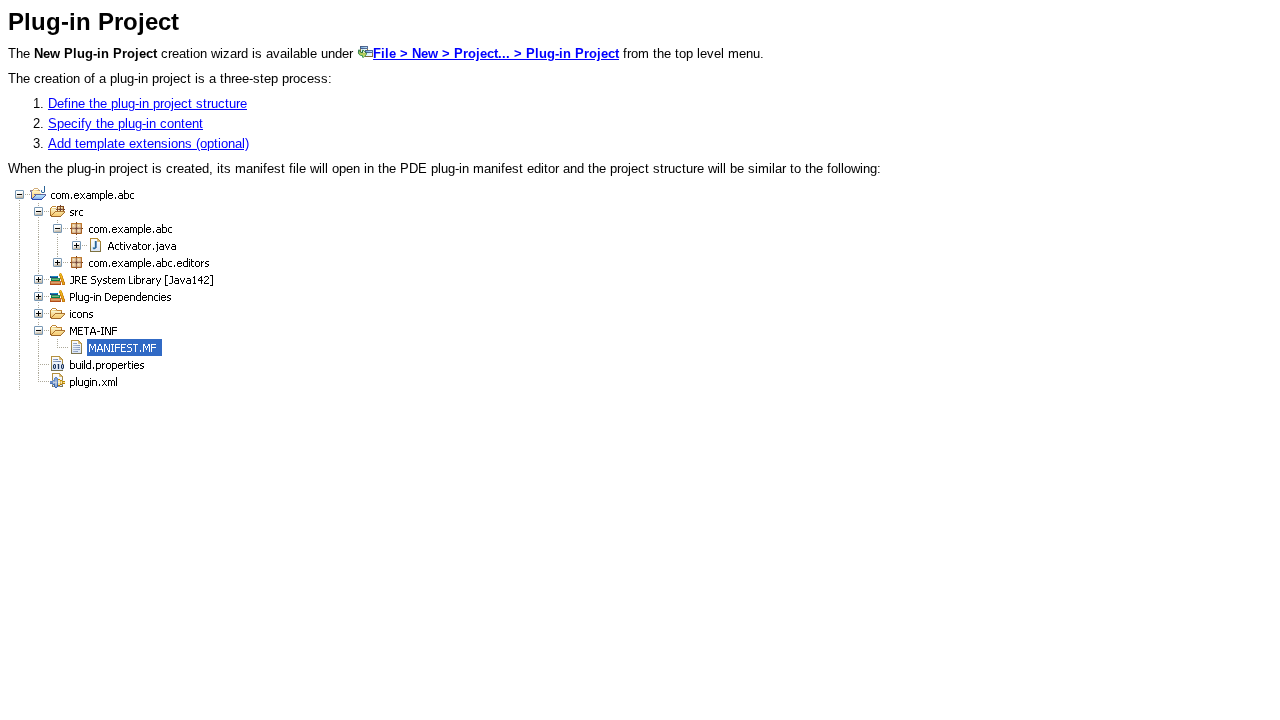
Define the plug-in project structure (147, 103)
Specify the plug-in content (125, 123)
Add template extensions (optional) (148, 143)
